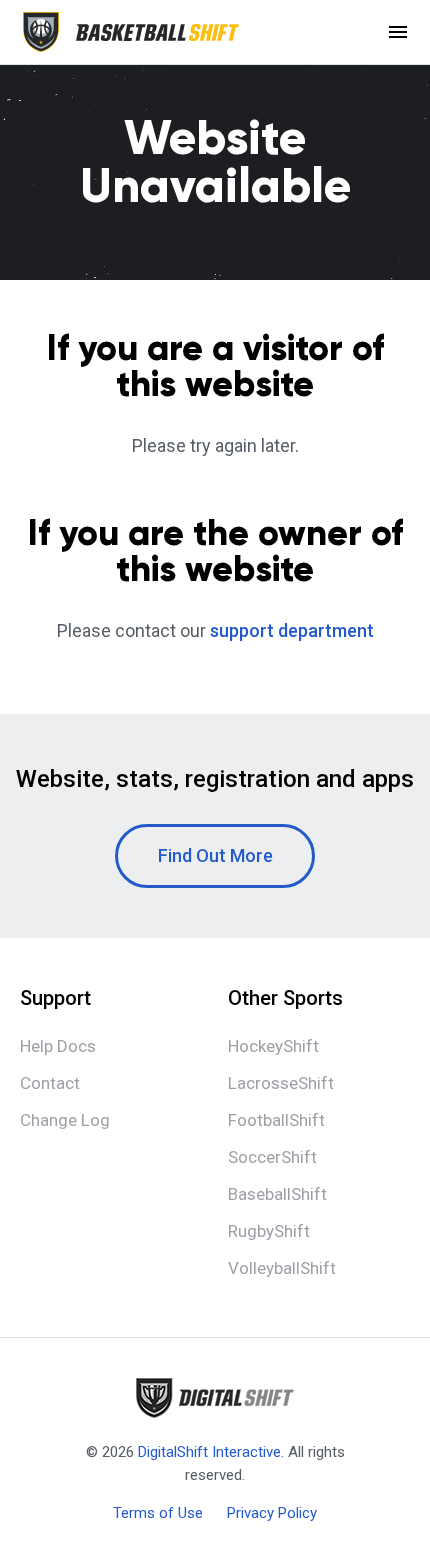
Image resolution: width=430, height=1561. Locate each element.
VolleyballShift (282, 1268)
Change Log (65, 1120)
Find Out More (215, 855)
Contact (50, 1083)
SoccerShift (272, 1157)
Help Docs (58, 1046)
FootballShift (276, 1120)
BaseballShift (277, 1194)
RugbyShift (269, 1231)
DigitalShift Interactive (209, 1452)
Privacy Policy (272, 1513)
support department (292, 630)
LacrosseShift (281, 1083)
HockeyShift (273, 1046)
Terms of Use (158, 1513)
